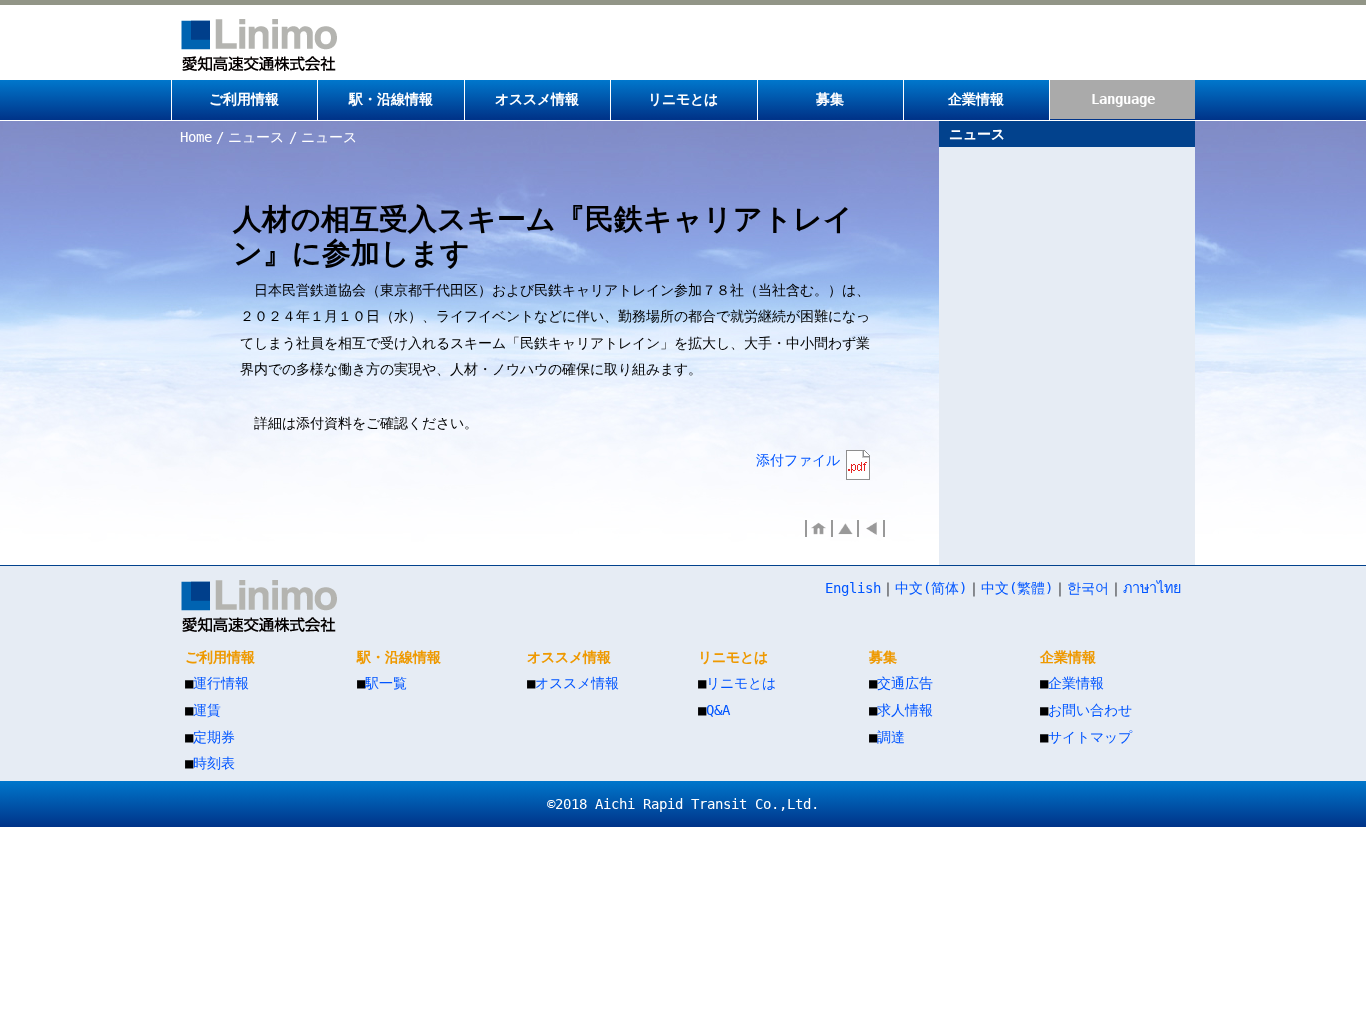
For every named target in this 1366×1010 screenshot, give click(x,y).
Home (196, 137)
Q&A (718, 710)
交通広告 (905, 683)
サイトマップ (1090, 737)
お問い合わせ (1090, 710)
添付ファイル (798, 460)
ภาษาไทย (1152, 588)
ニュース (256, 137)
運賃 (207, 710)
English (853, 588)
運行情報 (221, 683)
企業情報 (1076, 683)
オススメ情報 (577, 683)
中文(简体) (931, 588)
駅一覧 (386, 683)
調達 (891, 737)
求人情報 (905, 710)
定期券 (214, 737)
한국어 (1088, 588)
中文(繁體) (1017, 588)
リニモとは (741, 683)
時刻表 (214, 763)
